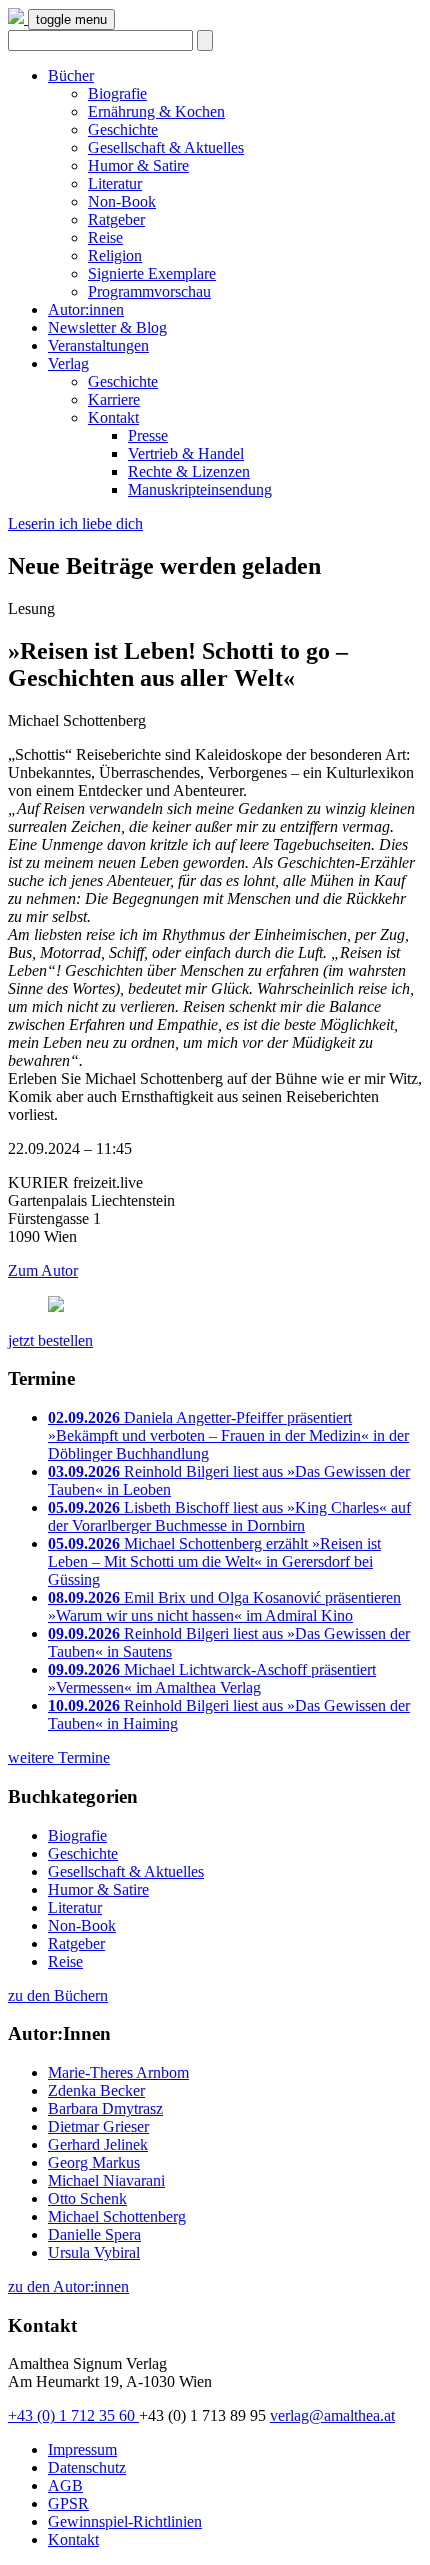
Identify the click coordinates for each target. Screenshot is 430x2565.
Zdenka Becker (96, 2090)
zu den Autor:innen (68, 2286)
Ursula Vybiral (94, 2252)
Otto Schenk (87, 2198)
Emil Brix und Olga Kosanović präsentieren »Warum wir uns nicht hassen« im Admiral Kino (224, 1606)
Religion (115, 255)
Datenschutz (87, 2467)
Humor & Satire (138, 165)
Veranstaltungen (98, 345)
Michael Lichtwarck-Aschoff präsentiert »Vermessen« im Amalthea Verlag (212, 1678)
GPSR (68, 2503)
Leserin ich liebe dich (75, 523)
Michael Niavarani (106, 2180)
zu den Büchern (58, 1995)
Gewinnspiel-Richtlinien (125, 2521)
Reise (105, 237)
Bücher (71, 75)
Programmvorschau (149, 291)
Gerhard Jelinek (98, 2144)
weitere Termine (59, 1757)
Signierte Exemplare (152, 273)
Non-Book (122, 201)
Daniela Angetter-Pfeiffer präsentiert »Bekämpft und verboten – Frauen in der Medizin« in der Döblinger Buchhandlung (228, 1435)
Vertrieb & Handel (186, 453)
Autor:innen (86, 309)
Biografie (117, 93)
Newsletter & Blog (107, 327)
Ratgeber (116, 219)
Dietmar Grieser (98, 2126)
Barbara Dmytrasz (105, 2108)
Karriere (114, 399)
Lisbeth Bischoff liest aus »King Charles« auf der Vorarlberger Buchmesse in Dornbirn (229, 1516)
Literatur (115, 183)
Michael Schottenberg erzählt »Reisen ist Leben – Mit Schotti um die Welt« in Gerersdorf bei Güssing (214, 1561)
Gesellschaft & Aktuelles (166, 147)
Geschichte (123, 129)
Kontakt (113, 417)
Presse (148, 435)
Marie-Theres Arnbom (118, 2072)
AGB (65, 2485)
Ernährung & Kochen (156, 111)
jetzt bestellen (50, 1340)
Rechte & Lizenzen (189, 471)
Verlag (68, 363)
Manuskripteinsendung (200, 489)
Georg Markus (94, 2162)
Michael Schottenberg (117, 2216)
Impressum (82, 2449)
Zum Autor (43, 1270)
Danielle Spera (94, 2234)
